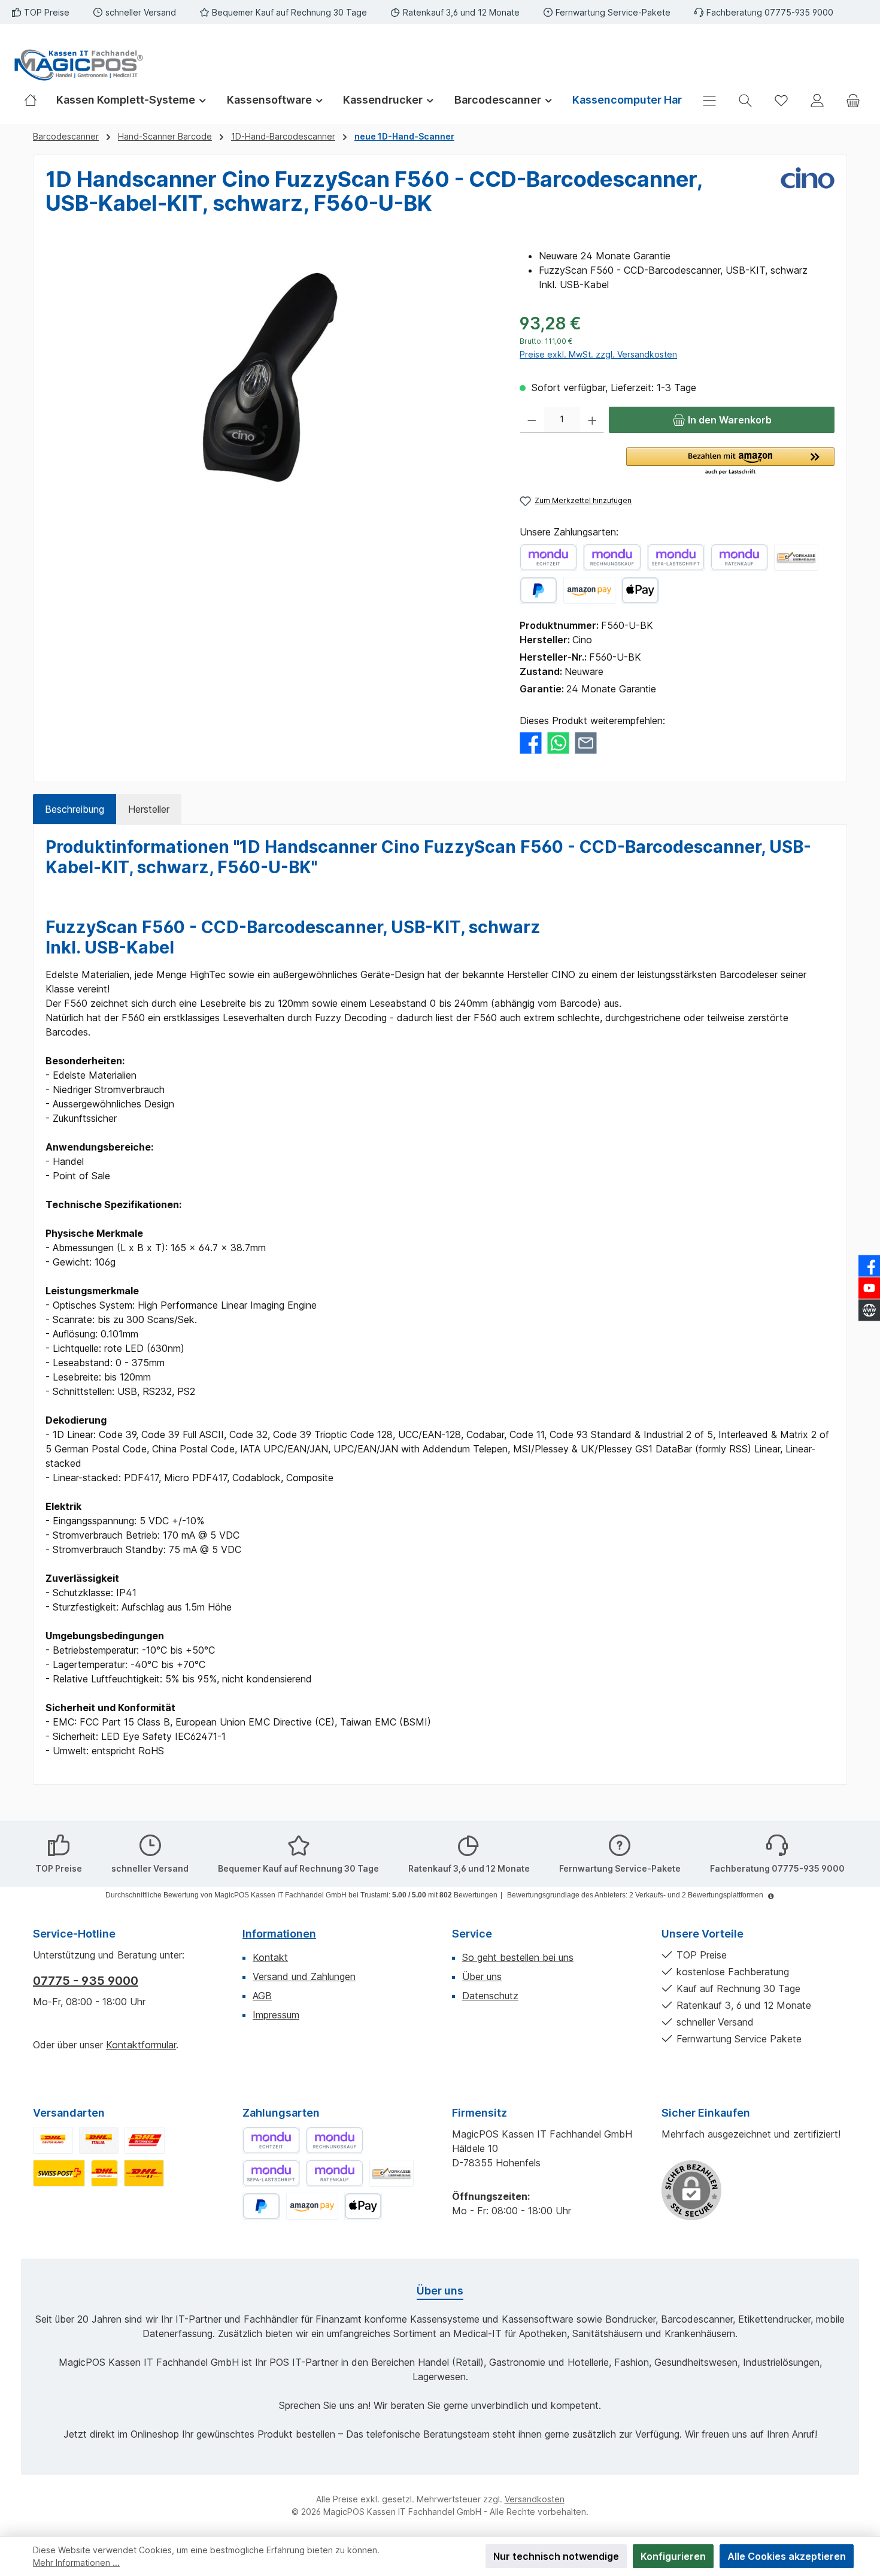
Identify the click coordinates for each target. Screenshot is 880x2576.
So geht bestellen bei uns (518, 1957)
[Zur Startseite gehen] (78, 65)
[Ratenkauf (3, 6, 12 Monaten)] (739, 557)
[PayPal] (538, 590)
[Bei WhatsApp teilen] (558, 742)
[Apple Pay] (640, 590)
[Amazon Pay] (589, 590)
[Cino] (808, 196)
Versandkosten (535, 2499)
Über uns (482, 1976)
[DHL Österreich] (145, 2140)
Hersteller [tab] (149, 809)
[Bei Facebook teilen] (531, 742)
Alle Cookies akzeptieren (787, 2556)
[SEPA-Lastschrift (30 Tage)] (676, 557)
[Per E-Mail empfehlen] (586, 742)
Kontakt (270, 1957)
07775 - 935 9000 (86, 1981)
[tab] (75, 809)
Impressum (276, 2015)
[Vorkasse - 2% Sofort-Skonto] (796, 557)
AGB (262, 1996)
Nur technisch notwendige (556, 2556)
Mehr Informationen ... (76, 2563)
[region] (271, 377)
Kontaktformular (141, 2045)
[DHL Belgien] (144, 2173)
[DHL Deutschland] (53, 2140)
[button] (730, 462)
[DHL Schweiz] (59, 2173)
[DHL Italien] (99, 2140)
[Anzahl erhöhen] (592, 420)
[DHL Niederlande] (104, 2173)
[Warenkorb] (853, 100)
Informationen (279, 1934)
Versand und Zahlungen (304, 1976)
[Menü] (709, 100)
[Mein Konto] (817, 100)
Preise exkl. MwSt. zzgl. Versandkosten (598, 354)
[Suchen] (745, 100)
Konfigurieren (673, 2556)
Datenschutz (490, 1996)
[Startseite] (35, 100)
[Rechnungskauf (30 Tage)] (612, 557)
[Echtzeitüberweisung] (548, 557)
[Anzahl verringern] (532, 420)
